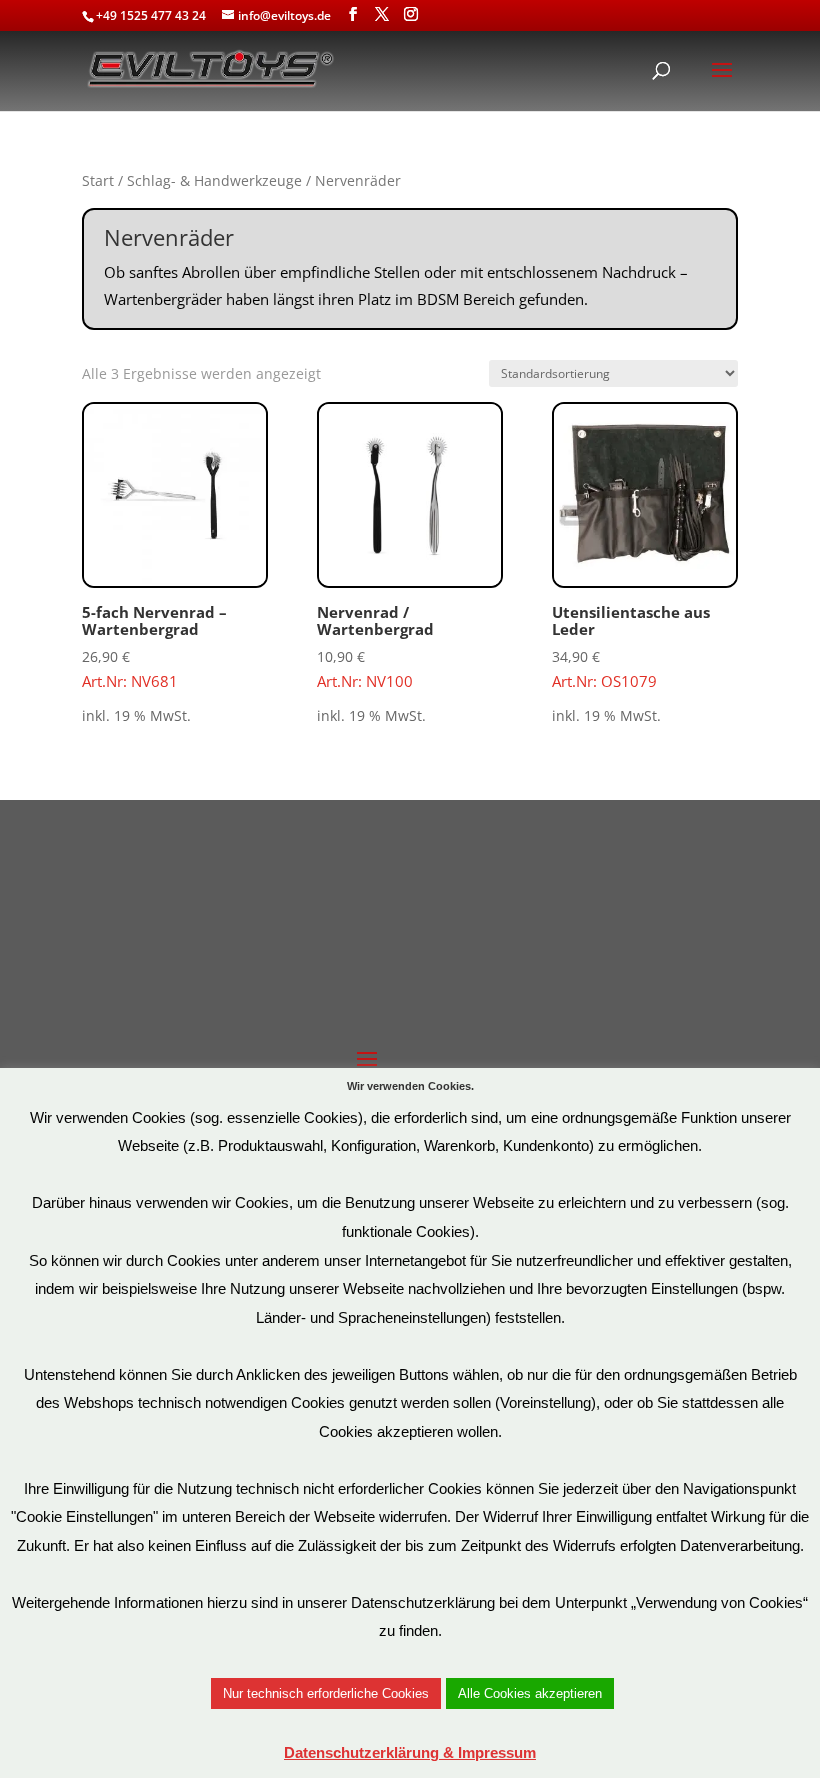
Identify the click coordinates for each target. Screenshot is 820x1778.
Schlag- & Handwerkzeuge (214, 180)
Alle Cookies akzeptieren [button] (530, 1693)
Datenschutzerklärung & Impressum (410, 1752)
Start (98, 180)
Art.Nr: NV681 (154, 646)
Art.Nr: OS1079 (631, 646)
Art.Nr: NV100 (375, 646)
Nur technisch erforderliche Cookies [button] (326, 1693)
